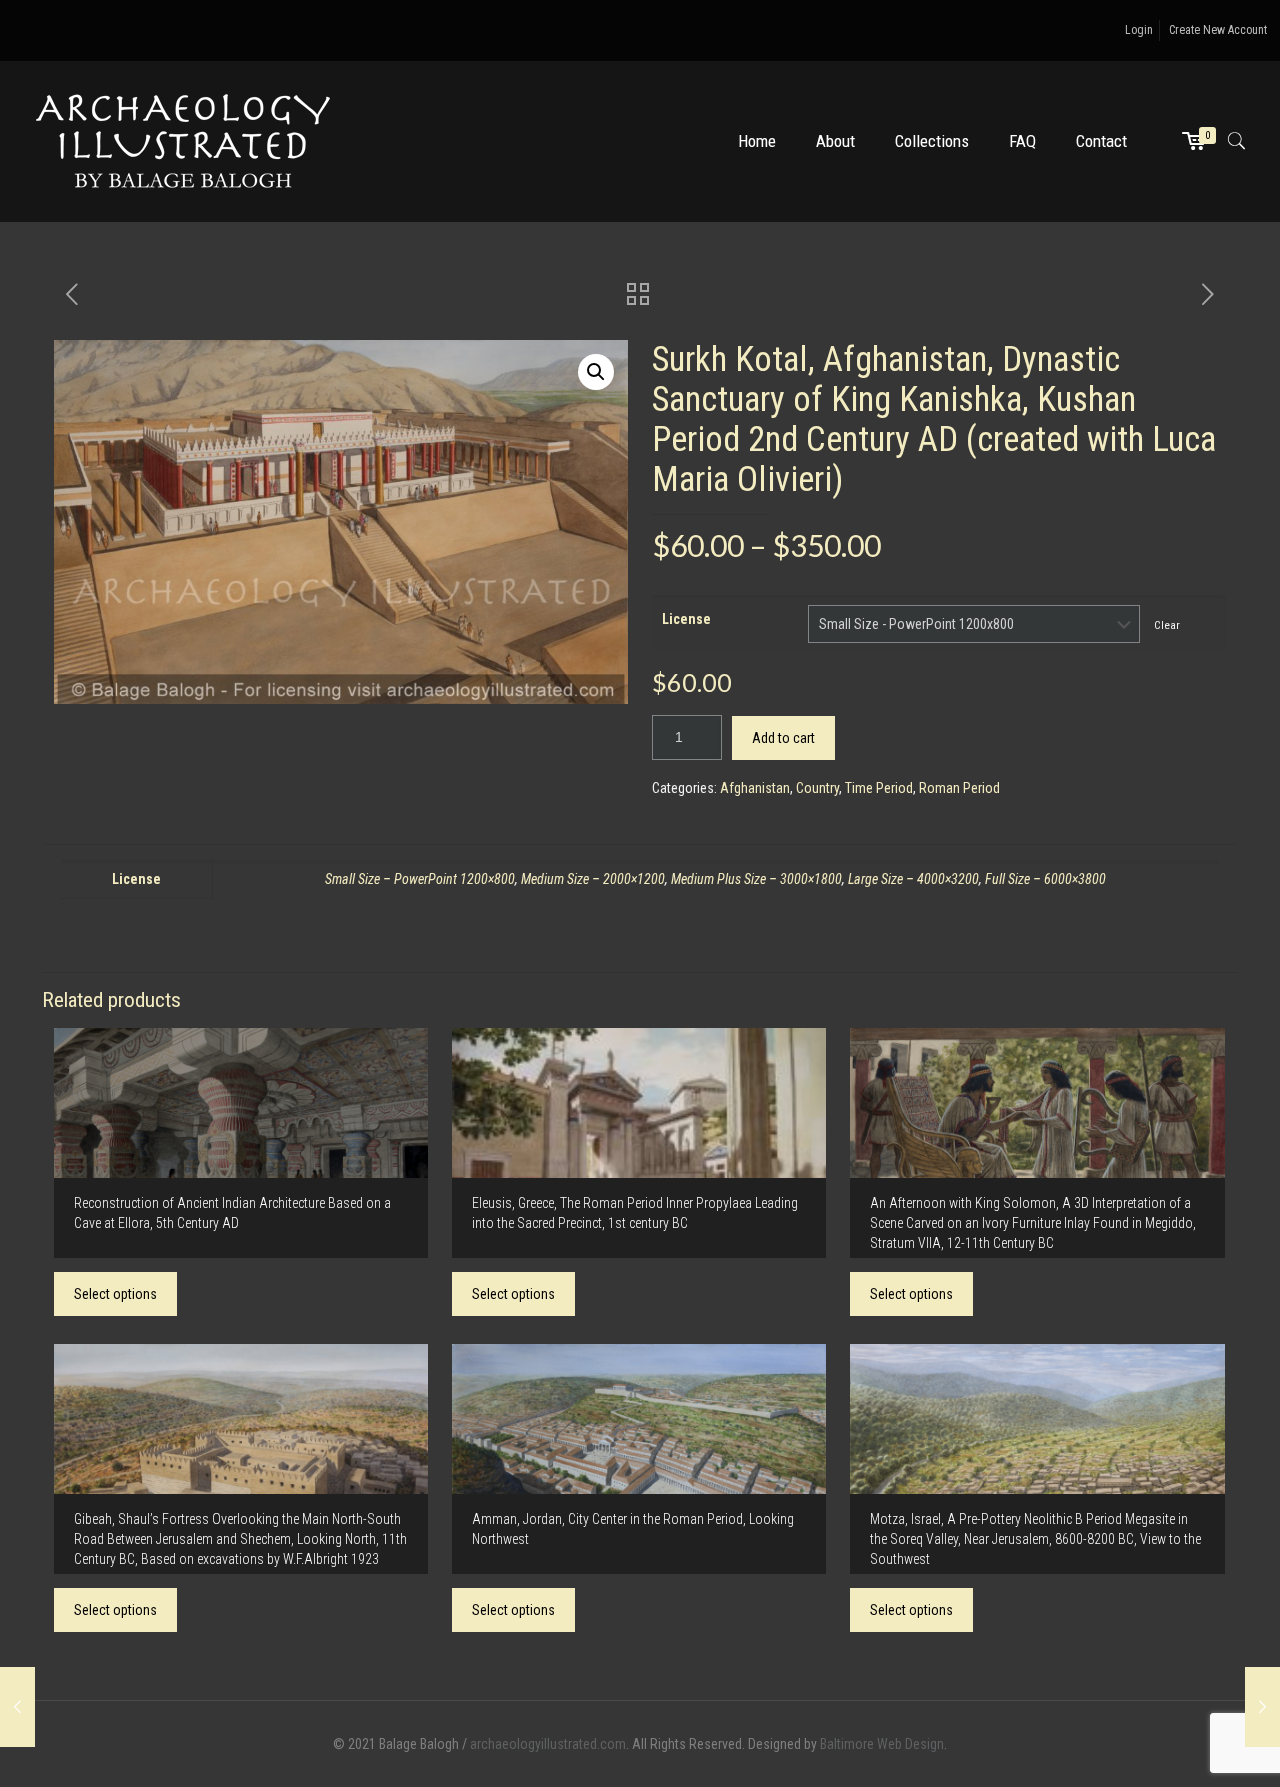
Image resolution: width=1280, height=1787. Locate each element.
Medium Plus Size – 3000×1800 (756, 879)
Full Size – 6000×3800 (1045, 879)
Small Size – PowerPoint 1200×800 (420, 879)
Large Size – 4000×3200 (913, 879)
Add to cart (783, 738)
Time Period (879, 788)
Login (1139, 30)
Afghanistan (755, 788)
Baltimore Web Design (882, 1744)
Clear (1167, 625)
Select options (115, 1294)
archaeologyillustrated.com (548, 1744)
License (686, 619)
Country (817, 788)
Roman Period (959, 788)
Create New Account (1218, 30)
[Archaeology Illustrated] (183, 141)
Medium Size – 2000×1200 (593, 879)
